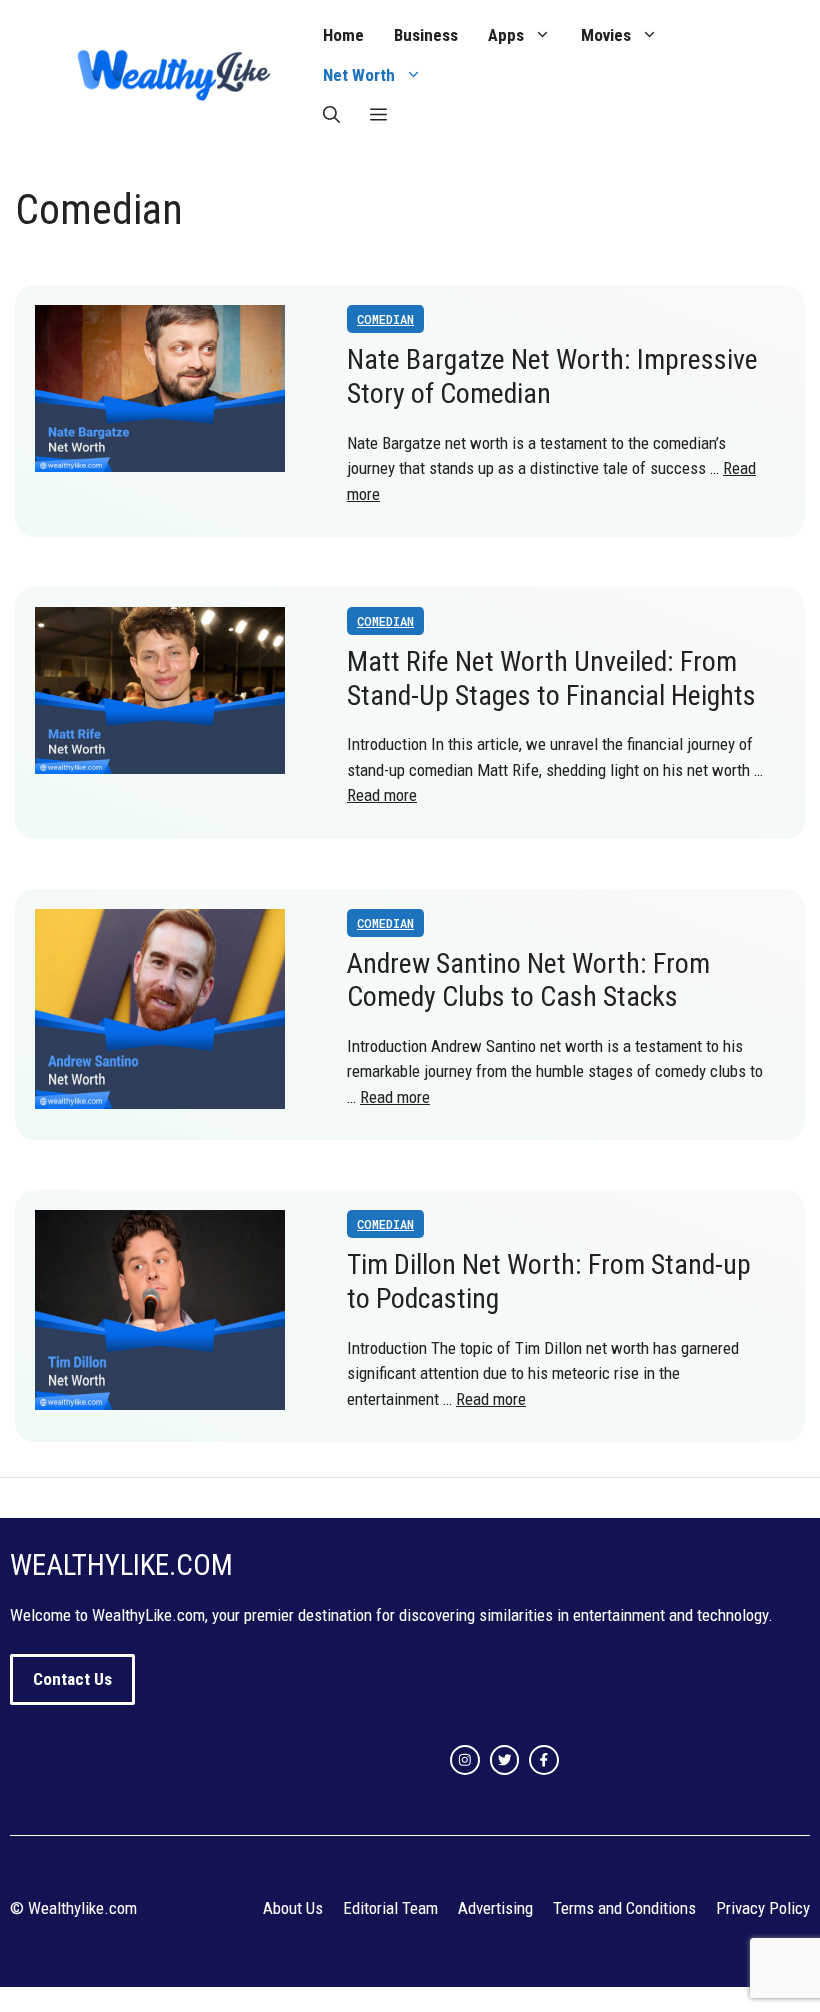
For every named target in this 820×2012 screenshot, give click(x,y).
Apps (506, 35)
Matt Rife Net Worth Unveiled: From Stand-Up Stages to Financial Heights (551, 678)
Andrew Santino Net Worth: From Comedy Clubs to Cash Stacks (528, 980)
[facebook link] (544, 1760)
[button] (331, 115)
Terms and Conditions (624, 1908)
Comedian (385, 319)
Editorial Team (390, 1908)
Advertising (495, 1908)
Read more (382, 795)
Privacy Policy (763, 1908)
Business (426, 35)
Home (343, 35)
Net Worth (359, 75)
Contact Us (72, 1679)
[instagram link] (465, 1760)
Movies (606, 35)
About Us (293, 1908)
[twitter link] (505, 1760)
